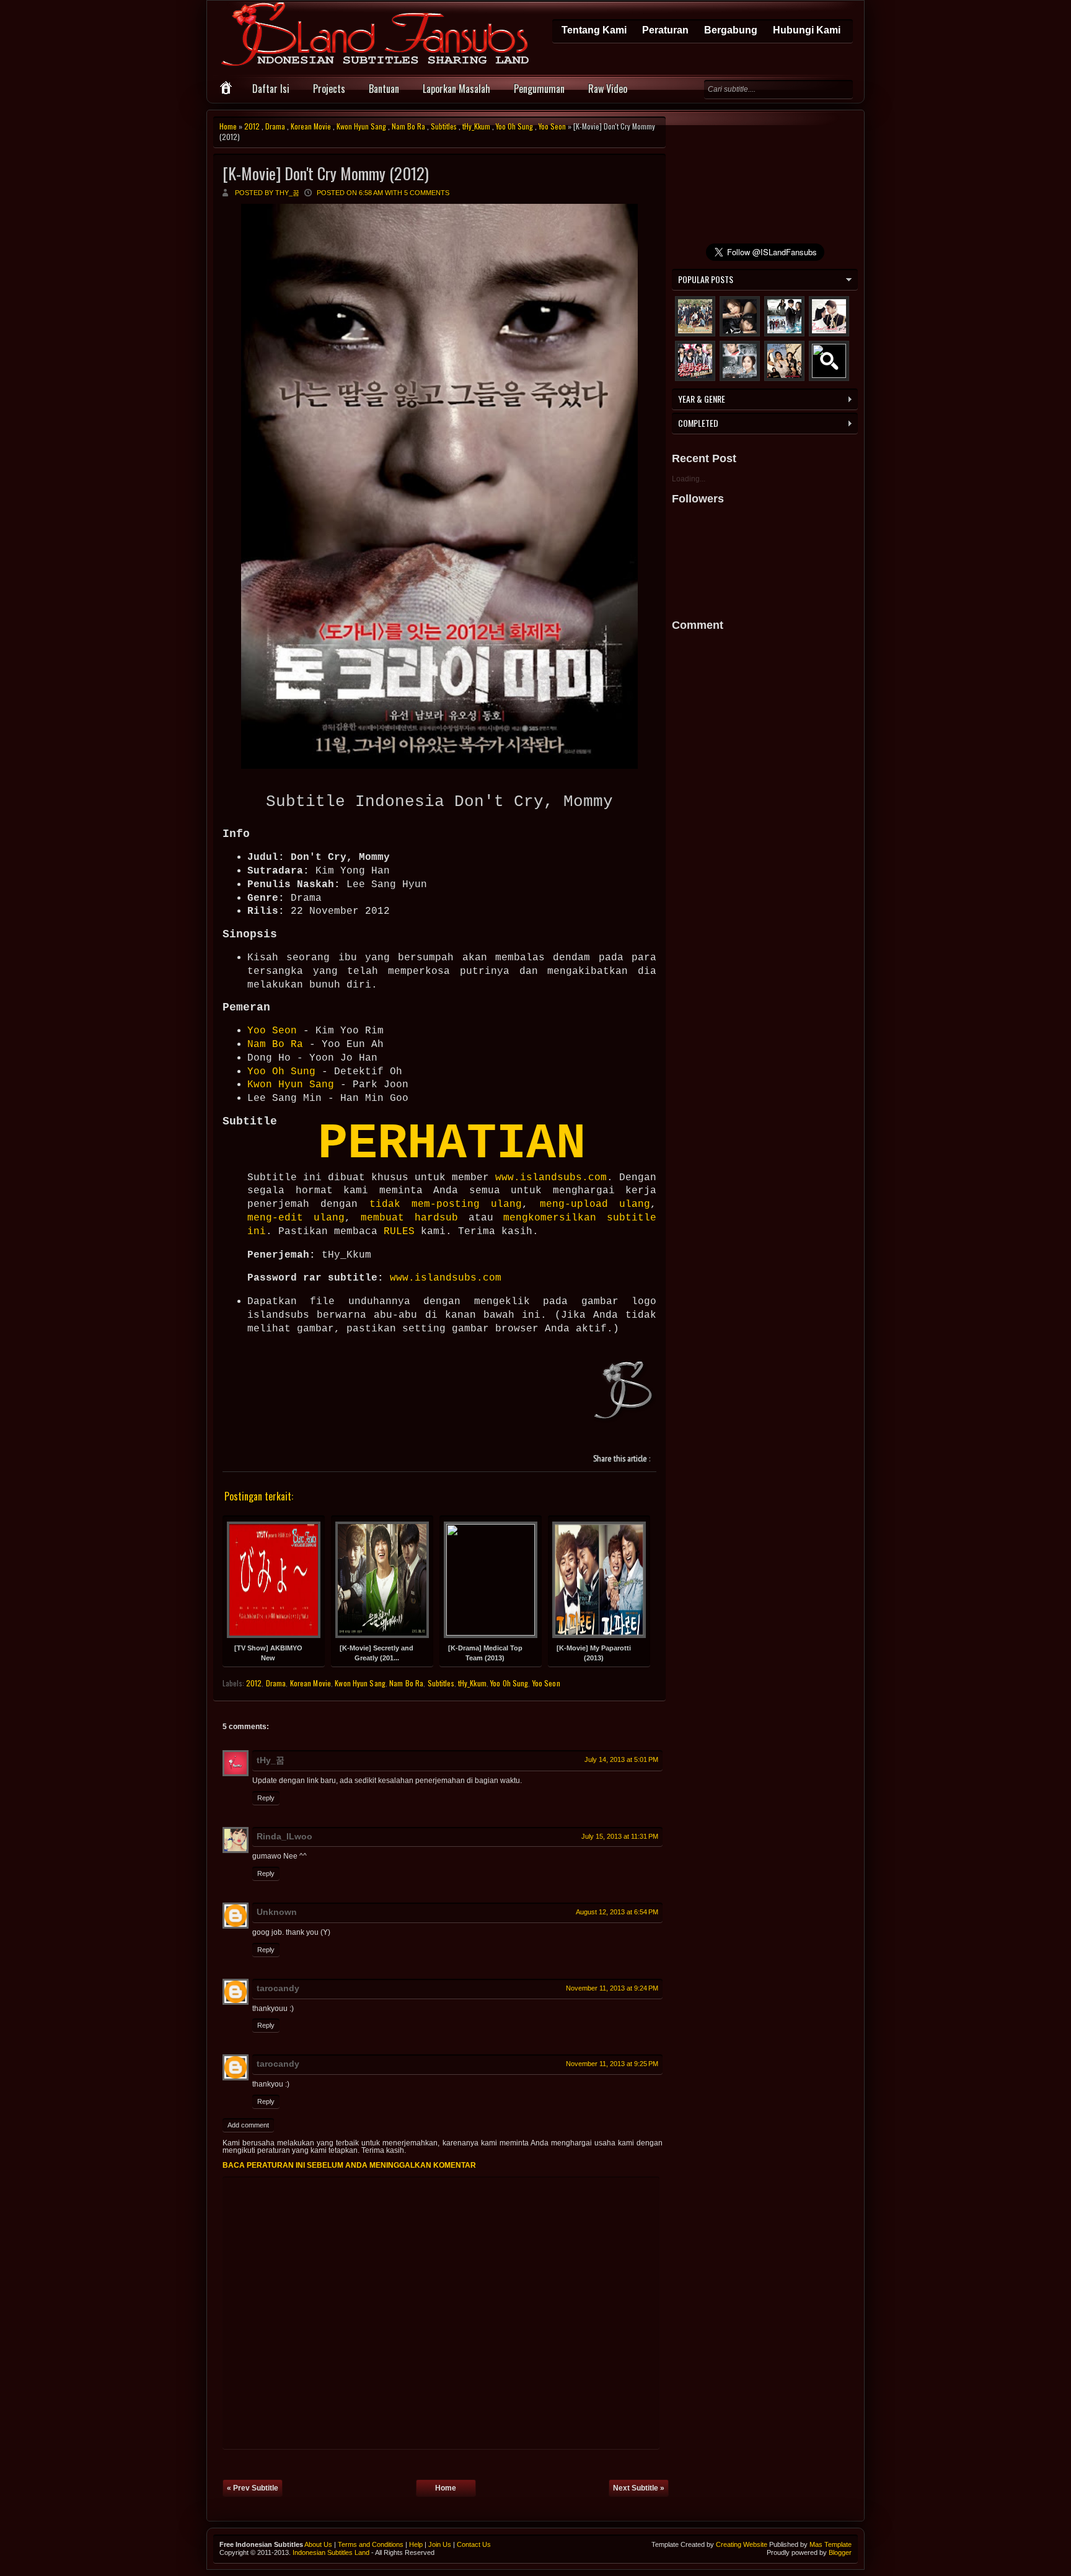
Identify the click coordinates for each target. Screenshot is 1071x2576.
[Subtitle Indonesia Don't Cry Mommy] (439, 765)
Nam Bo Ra (408, 126)
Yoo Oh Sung (514, 126)
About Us (318, 2544)
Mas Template (831, 2544)
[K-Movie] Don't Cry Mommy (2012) (326, 173)
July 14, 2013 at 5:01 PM (621, 1759)
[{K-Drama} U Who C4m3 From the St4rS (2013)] (784, 316)
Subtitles (444, 126)
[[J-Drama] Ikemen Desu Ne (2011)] (695, 361)
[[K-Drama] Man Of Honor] (740, 361)
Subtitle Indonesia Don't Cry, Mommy (439, 802)
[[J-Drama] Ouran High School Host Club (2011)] (829, 361)
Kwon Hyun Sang (361, 126)
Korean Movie (311, 126)
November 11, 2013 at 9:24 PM (612, 1988)
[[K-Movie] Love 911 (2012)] (784, 361)
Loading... (689, 479)
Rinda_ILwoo (284, 1836)
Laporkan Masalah (456, 89)
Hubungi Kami (807, 30)
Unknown (277, 1912)
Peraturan (665, 30)
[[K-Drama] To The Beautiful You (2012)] (695, 316)
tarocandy (278, 1988)
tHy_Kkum (476, 126)
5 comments (427, 193)
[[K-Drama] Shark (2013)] (740, 316)
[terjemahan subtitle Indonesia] (625, 1392)
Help (416, 2544)
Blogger (840, 2552)
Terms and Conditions (371, 2544)
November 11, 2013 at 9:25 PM (612, 2064)
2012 (252, 126)
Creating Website (742, 2544)
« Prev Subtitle (253, 2488)
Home (228, 126)
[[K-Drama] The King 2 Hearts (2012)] (829, 316)
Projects (329, 89)
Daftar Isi (271, 89)
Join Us (440, 2544)
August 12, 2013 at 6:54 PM (617, 1912)
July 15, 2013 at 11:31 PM (620, 1836)
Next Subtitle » (639, 2488)
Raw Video (608, 89)
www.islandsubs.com (551, 1178)
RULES (399, 1232)
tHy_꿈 (271, 1760)
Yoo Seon (552, 126)
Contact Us (474, 2544)
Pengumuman (539, 89)
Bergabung (731, 30)
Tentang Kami (594, 30)
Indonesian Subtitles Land (331, 2552)
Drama (275, 126)
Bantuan (384, 89)
